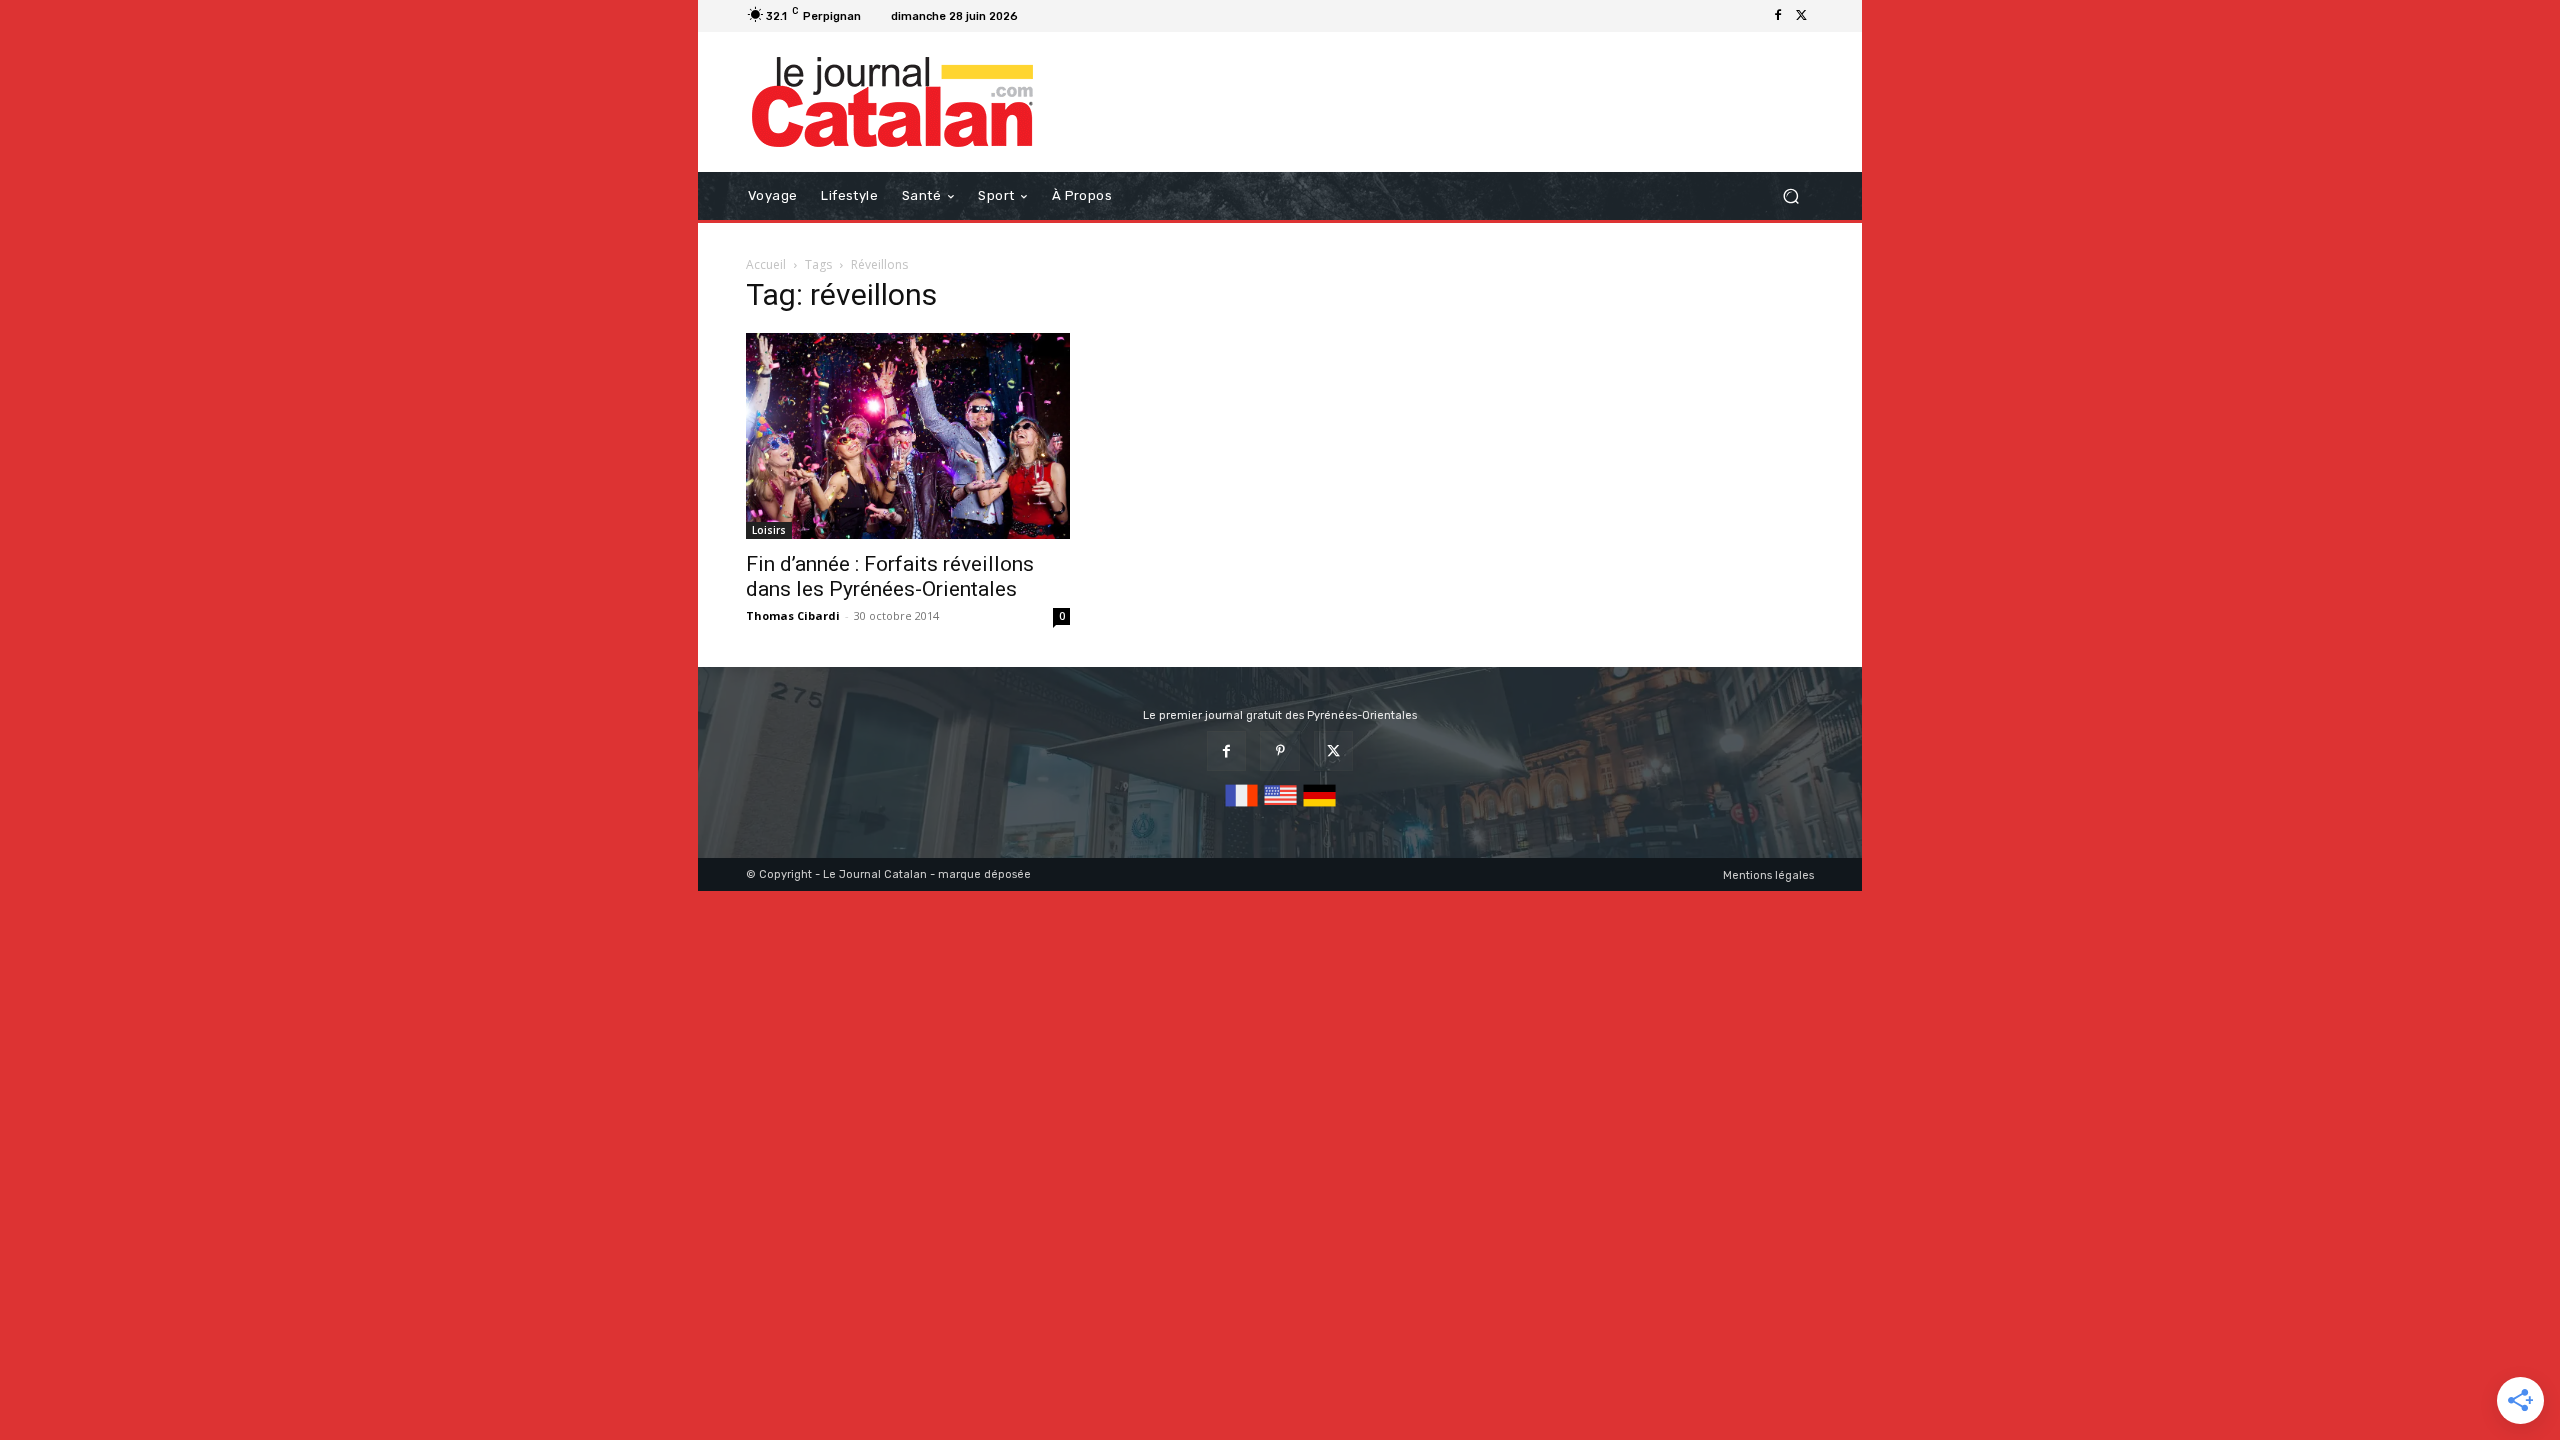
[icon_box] (1050, 18)
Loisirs (769, 530)
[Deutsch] (1319, 807)
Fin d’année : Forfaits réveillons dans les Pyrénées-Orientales (890, 576)
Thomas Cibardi (793, 615)
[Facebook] (1778, 16)
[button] (1790, 196)
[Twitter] (1802, 16)
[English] (1280, 807)
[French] (1241, 807)
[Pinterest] (1279, 750)
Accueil (766, 264)
